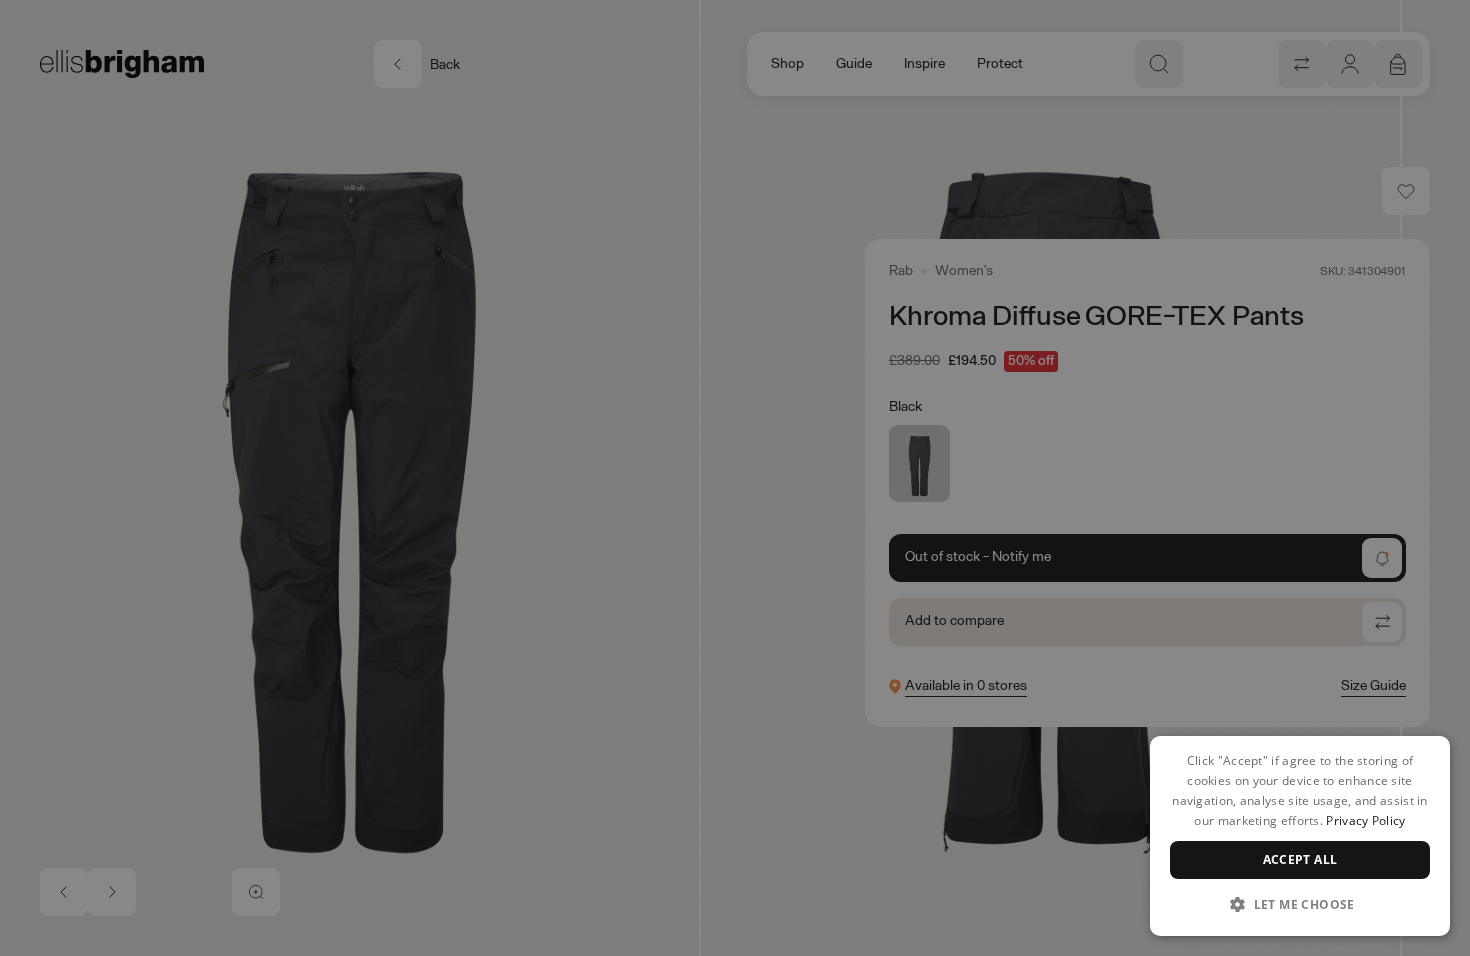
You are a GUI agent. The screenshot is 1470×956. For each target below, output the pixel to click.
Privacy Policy (1365, 820)
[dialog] (1300, 836)
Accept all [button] (1300, 859)
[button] (1300, 904)
